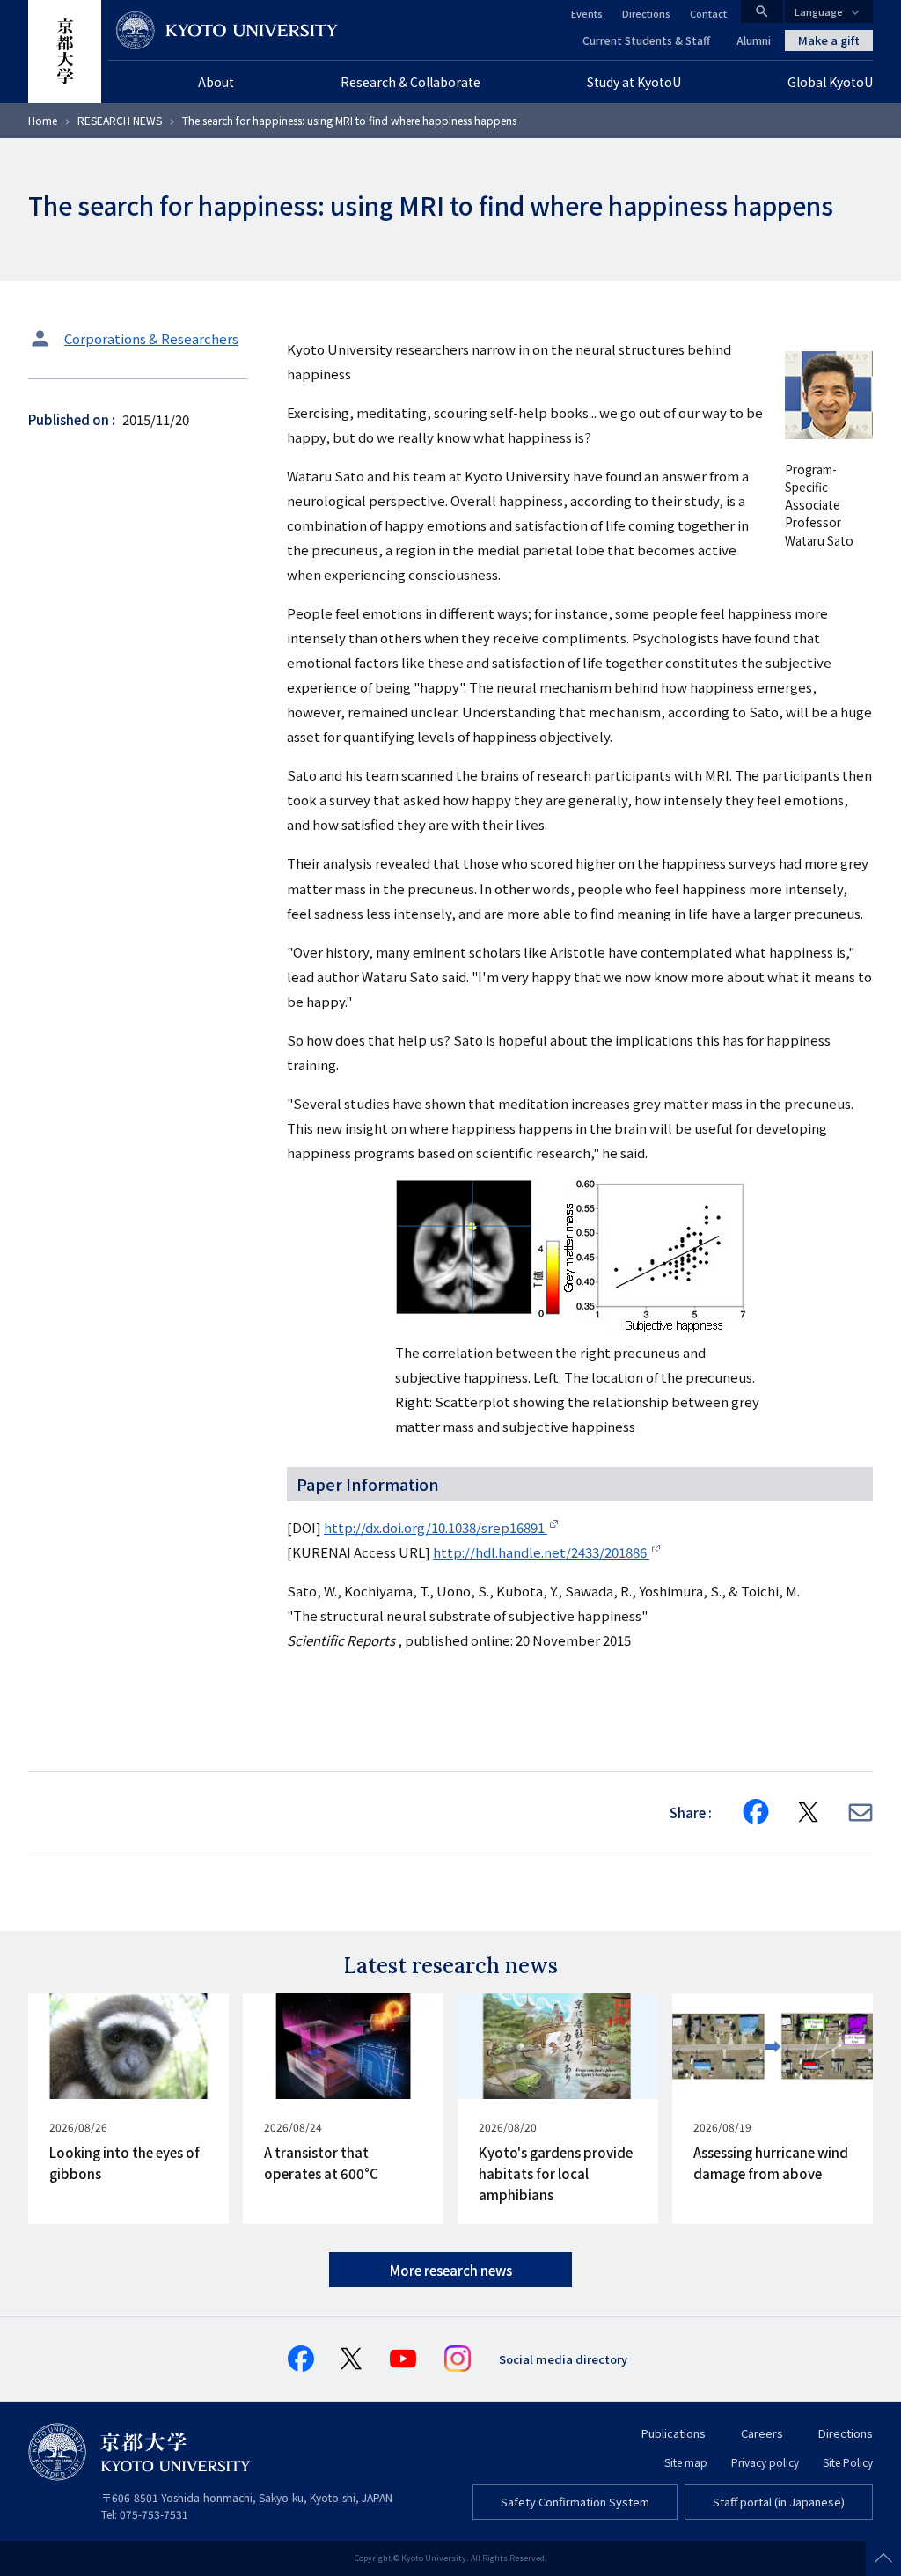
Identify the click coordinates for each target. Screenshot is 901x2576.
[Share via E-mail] (861, 1813)
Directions (646, 13)
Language (819, 11)
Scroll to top (883, 2558)
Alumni (754, 40)
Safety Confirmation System (575, 2502)
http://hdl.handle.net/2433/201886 (541, 1552)
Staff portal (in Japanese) (779, 2502)
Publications (674, 2433)
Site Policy (848, 2462)
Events (587, 13)
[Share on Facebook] (756, 1812)
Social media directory (563, 2359)
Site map (686, 2462)
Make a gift (829, 40)
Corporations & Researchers (151, 338)
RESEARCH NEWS (120, 120)
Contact (708, 13)
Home (43, 120)
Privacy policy (765, 2462)
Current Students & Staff (646, 40)
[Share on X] (809, 1812)
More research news (451, 2270)
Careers (762, 2433)
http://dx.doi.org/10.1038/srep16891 (436, 1527)
